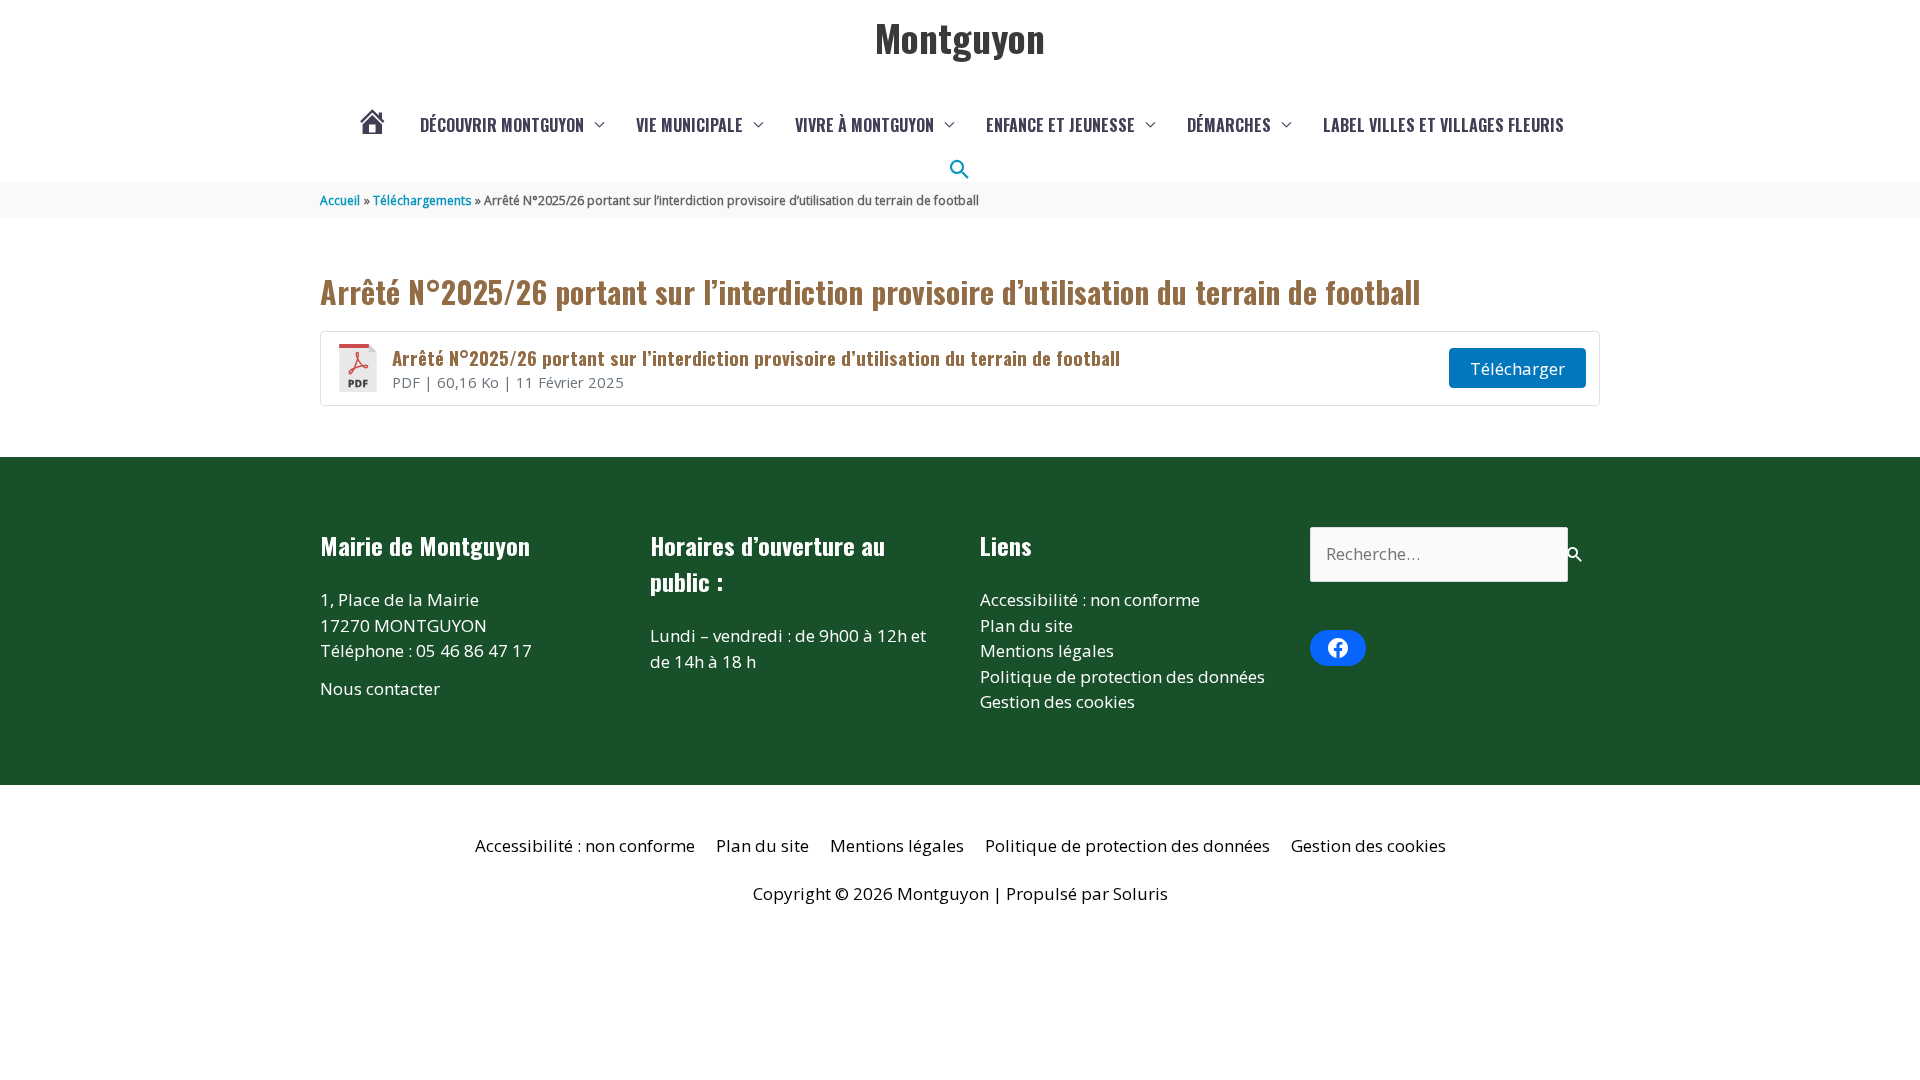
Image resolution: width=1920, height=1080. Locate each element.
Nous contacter (380, 688)
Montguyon (960, 37)
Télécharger (1517, 368)
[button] (960, 170)
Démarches (1229, 125)
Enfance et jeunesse (1060, 125)
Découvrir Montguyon (502, 125)
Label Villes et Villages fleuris (1443, 125)
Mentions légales (1047, 650)
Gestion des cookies (1057, 701)
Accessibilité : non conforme (1090, 599)
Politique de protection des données (1122, 676)
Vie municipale (689, 125)
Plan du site (1026, 625)
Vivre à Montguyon (864, 125)
